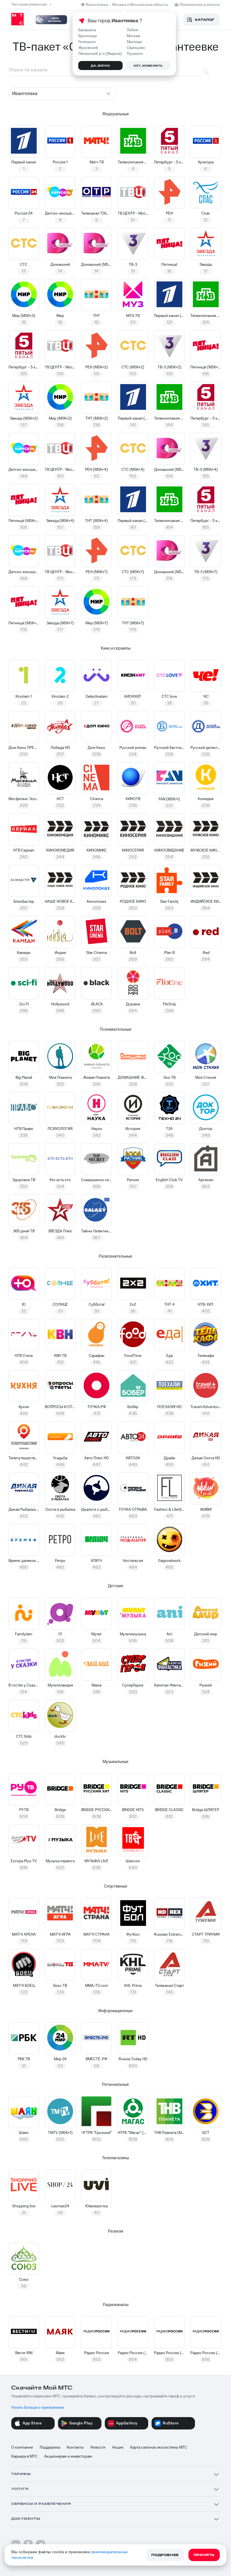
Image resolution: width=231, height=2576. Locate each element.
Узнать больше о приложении (38, 2408)
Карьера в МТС (24, 2456)
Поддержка (50, 2447)
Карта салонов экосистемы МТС (159, 2447)
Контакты (75, 2447)
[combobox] (62, 94)
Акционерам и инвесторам (68, 2456)
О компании (22, 2447)
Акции (118, 2447)
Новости (98, 2447)
